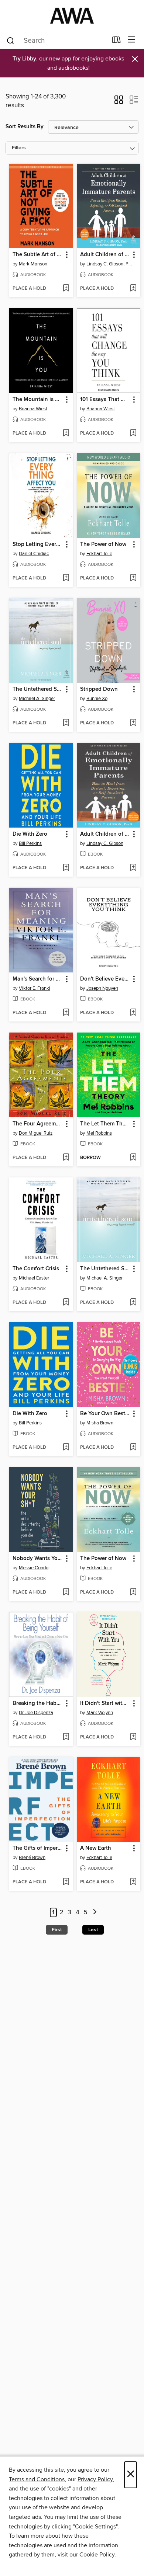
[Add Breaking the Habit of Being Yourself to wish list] (66, 1737)
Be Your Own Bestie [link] (105, 1414)
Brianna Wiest (33, 409)
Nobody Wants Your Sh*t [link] (38, 1559)
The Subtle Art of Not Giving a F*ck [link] (38, 255)
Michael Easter (34, 1278)
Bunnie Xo (97, 699)
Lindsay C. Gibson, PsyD (110, 264)
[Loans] (116, 41)
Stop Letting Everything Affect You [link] (38, 544)
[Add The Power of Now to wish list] (133, 578)
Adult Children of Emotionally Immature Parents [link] (105, 255)
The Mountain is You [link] (38, 400)
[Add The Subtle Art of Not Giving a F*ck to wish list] (66, 289)
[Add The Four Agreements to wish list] (66, 1158)
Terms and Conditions (37, 2479)
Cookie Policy (97, 2555)
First (57, 1930)
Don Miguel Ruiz (36, 1133)
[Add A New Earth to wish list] (133, 1882)
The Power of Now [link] (103, 544)
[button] (119, 102)
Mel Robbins (99, 1133)
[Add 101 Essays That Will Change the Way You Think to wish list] (133, 434)
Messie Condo (34, 1568)
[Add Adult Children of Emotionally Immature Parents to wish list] (133, 289)
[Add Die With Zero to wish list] (66, 868)
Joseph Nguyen (102, 988)
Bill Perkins (30, 843)
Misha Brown (100, 1423)
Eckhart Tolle (99, 554)
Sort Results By (25, 127)
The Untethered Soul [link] (38, 689)
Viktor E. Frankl (35, 988)
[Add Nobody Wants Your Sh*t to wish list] (66, 1592)
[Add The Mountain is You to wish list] (66, 434)
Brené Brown (32, 1858)
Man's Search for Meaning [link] (38, 979)
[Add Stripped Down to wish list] (133, 723)
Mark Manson (33, 264)
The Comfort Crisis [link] (36, 1269)
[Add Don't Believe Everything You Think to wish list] (133, 1013)
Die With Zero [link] (30, 834)
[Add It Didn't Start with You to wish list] (133, 1737)
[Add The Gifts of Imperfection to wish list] (66, 1882)
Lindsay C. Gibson (105, 843)
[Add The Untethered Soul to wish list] (66, 723)
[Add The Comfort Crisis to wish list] (66, 1303)
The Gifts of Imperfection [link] (38, 1848)
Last (93, 1930)
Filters (19, 148)
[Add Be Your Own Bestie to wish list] (133, 1448)
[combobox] (57, 41)
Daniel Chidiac (34, 554)
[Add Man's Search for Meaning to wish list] (66, 1013)
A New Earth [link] (96, 1848)
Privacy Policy (95, 2479)
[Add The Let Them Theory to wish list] (133, 1158)
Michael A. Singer (37, 699)
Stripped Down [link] (99, 689)
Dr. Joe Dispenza (36, 1713)
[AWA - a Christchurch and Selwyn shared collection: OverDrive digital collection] (72, 16)
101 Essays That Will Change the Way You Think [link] (105, 400)
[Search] (11, 40)
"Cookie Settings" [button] (95, 2527)
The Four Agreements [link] (38, 1124)
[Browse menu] (132, 40)
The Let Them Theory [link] (105, 1124)
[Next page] (95, 1913)
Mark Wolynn (100, 1713)
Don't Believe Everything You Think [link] (105, 979)
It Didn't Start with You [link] (105, 1703)
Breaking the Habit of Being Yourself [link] (38, 1703)
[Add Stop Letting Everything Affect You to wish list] (66, 578)
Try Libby (24, 59)
